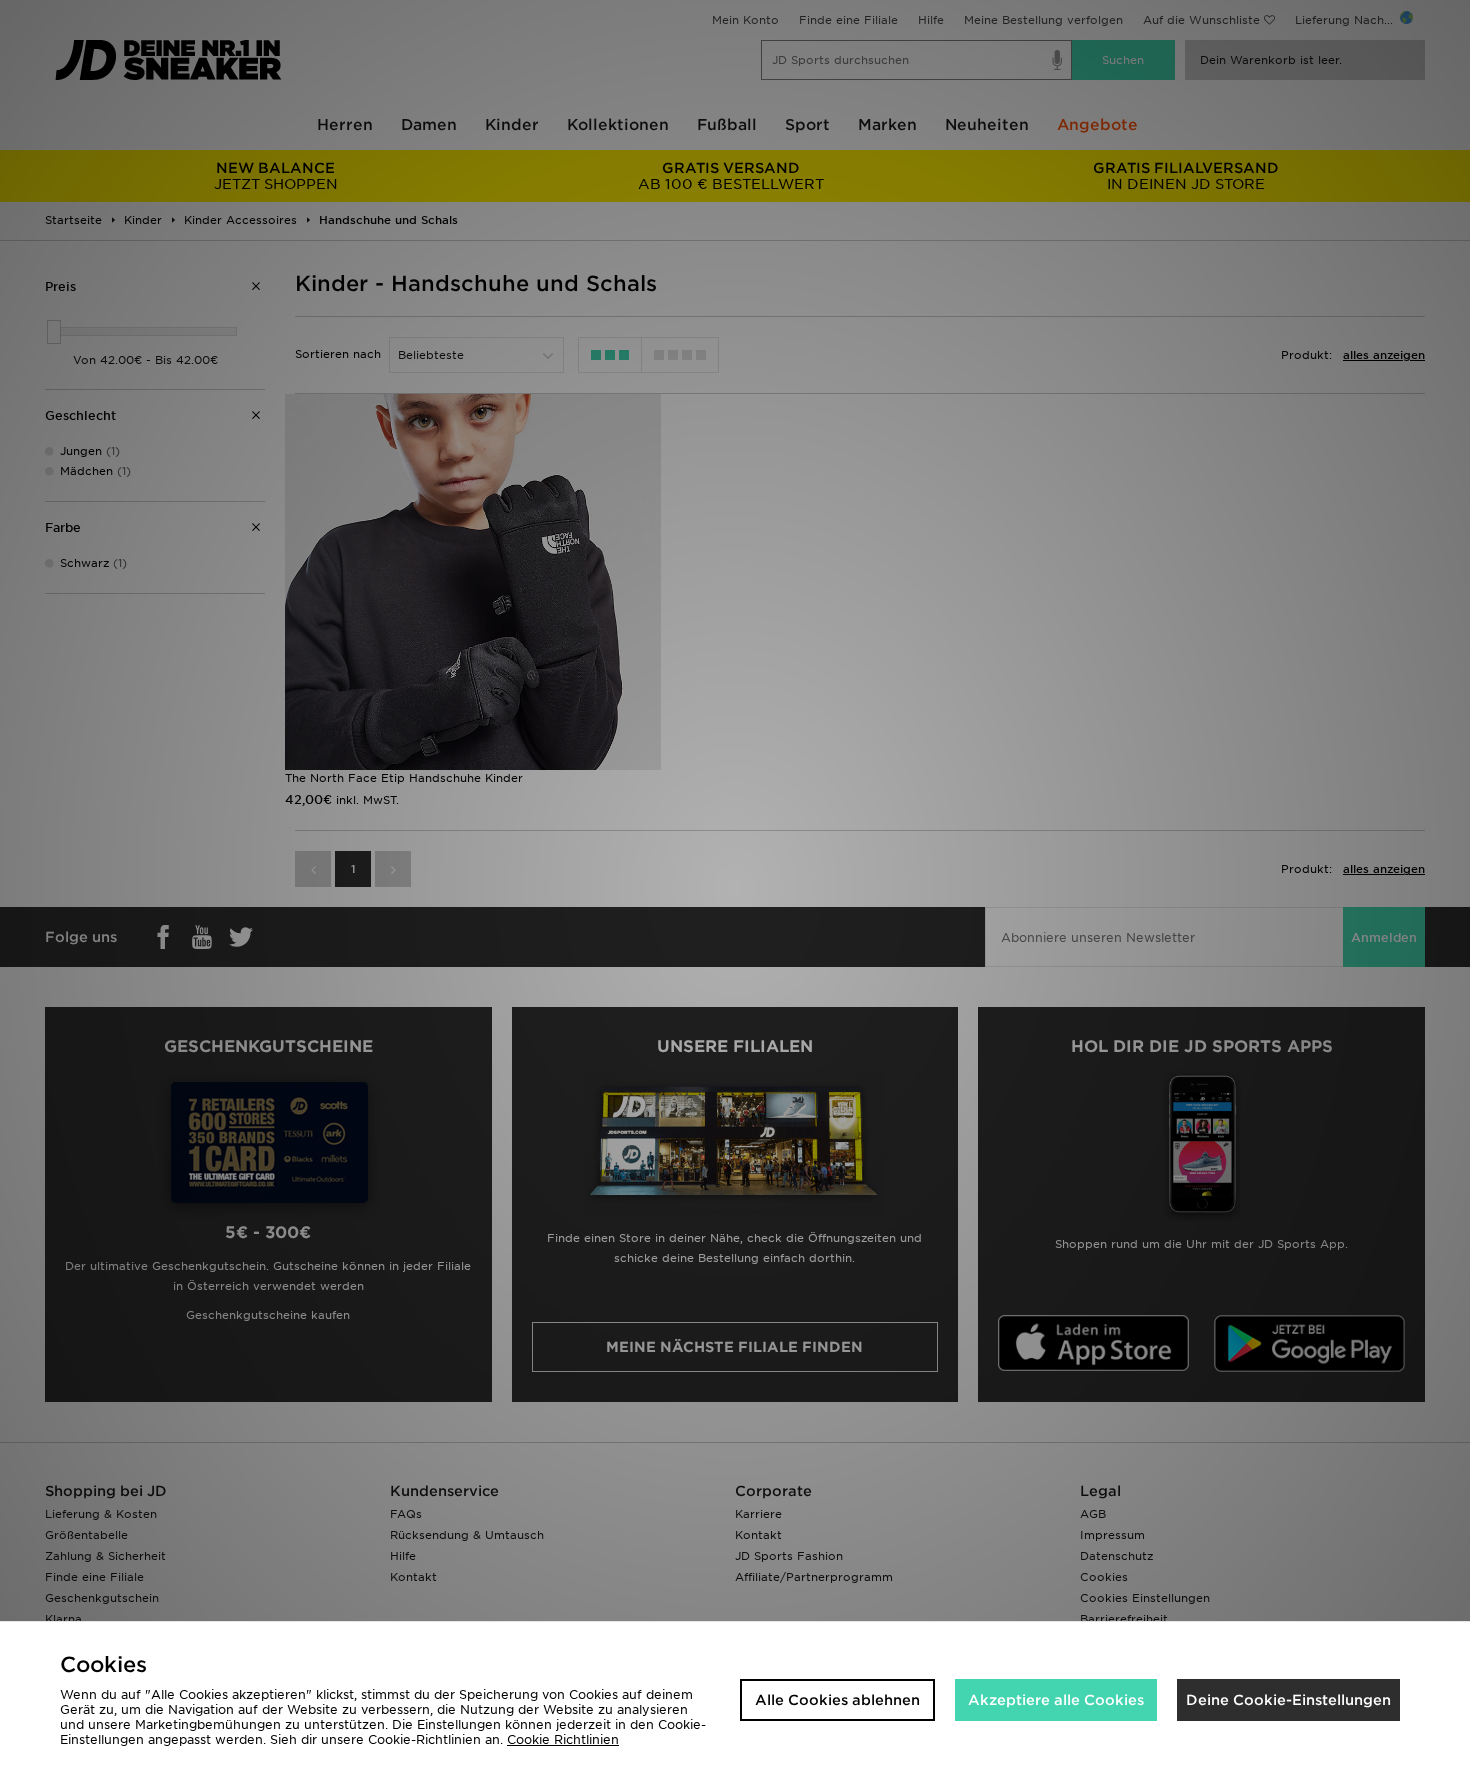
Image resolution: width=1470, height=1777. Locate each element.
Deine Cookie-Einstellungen (1288, 1700)
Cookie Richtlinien (563, 1739)
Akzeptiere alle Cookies (1056, 1700)
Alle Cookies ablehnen (837, 1700)
